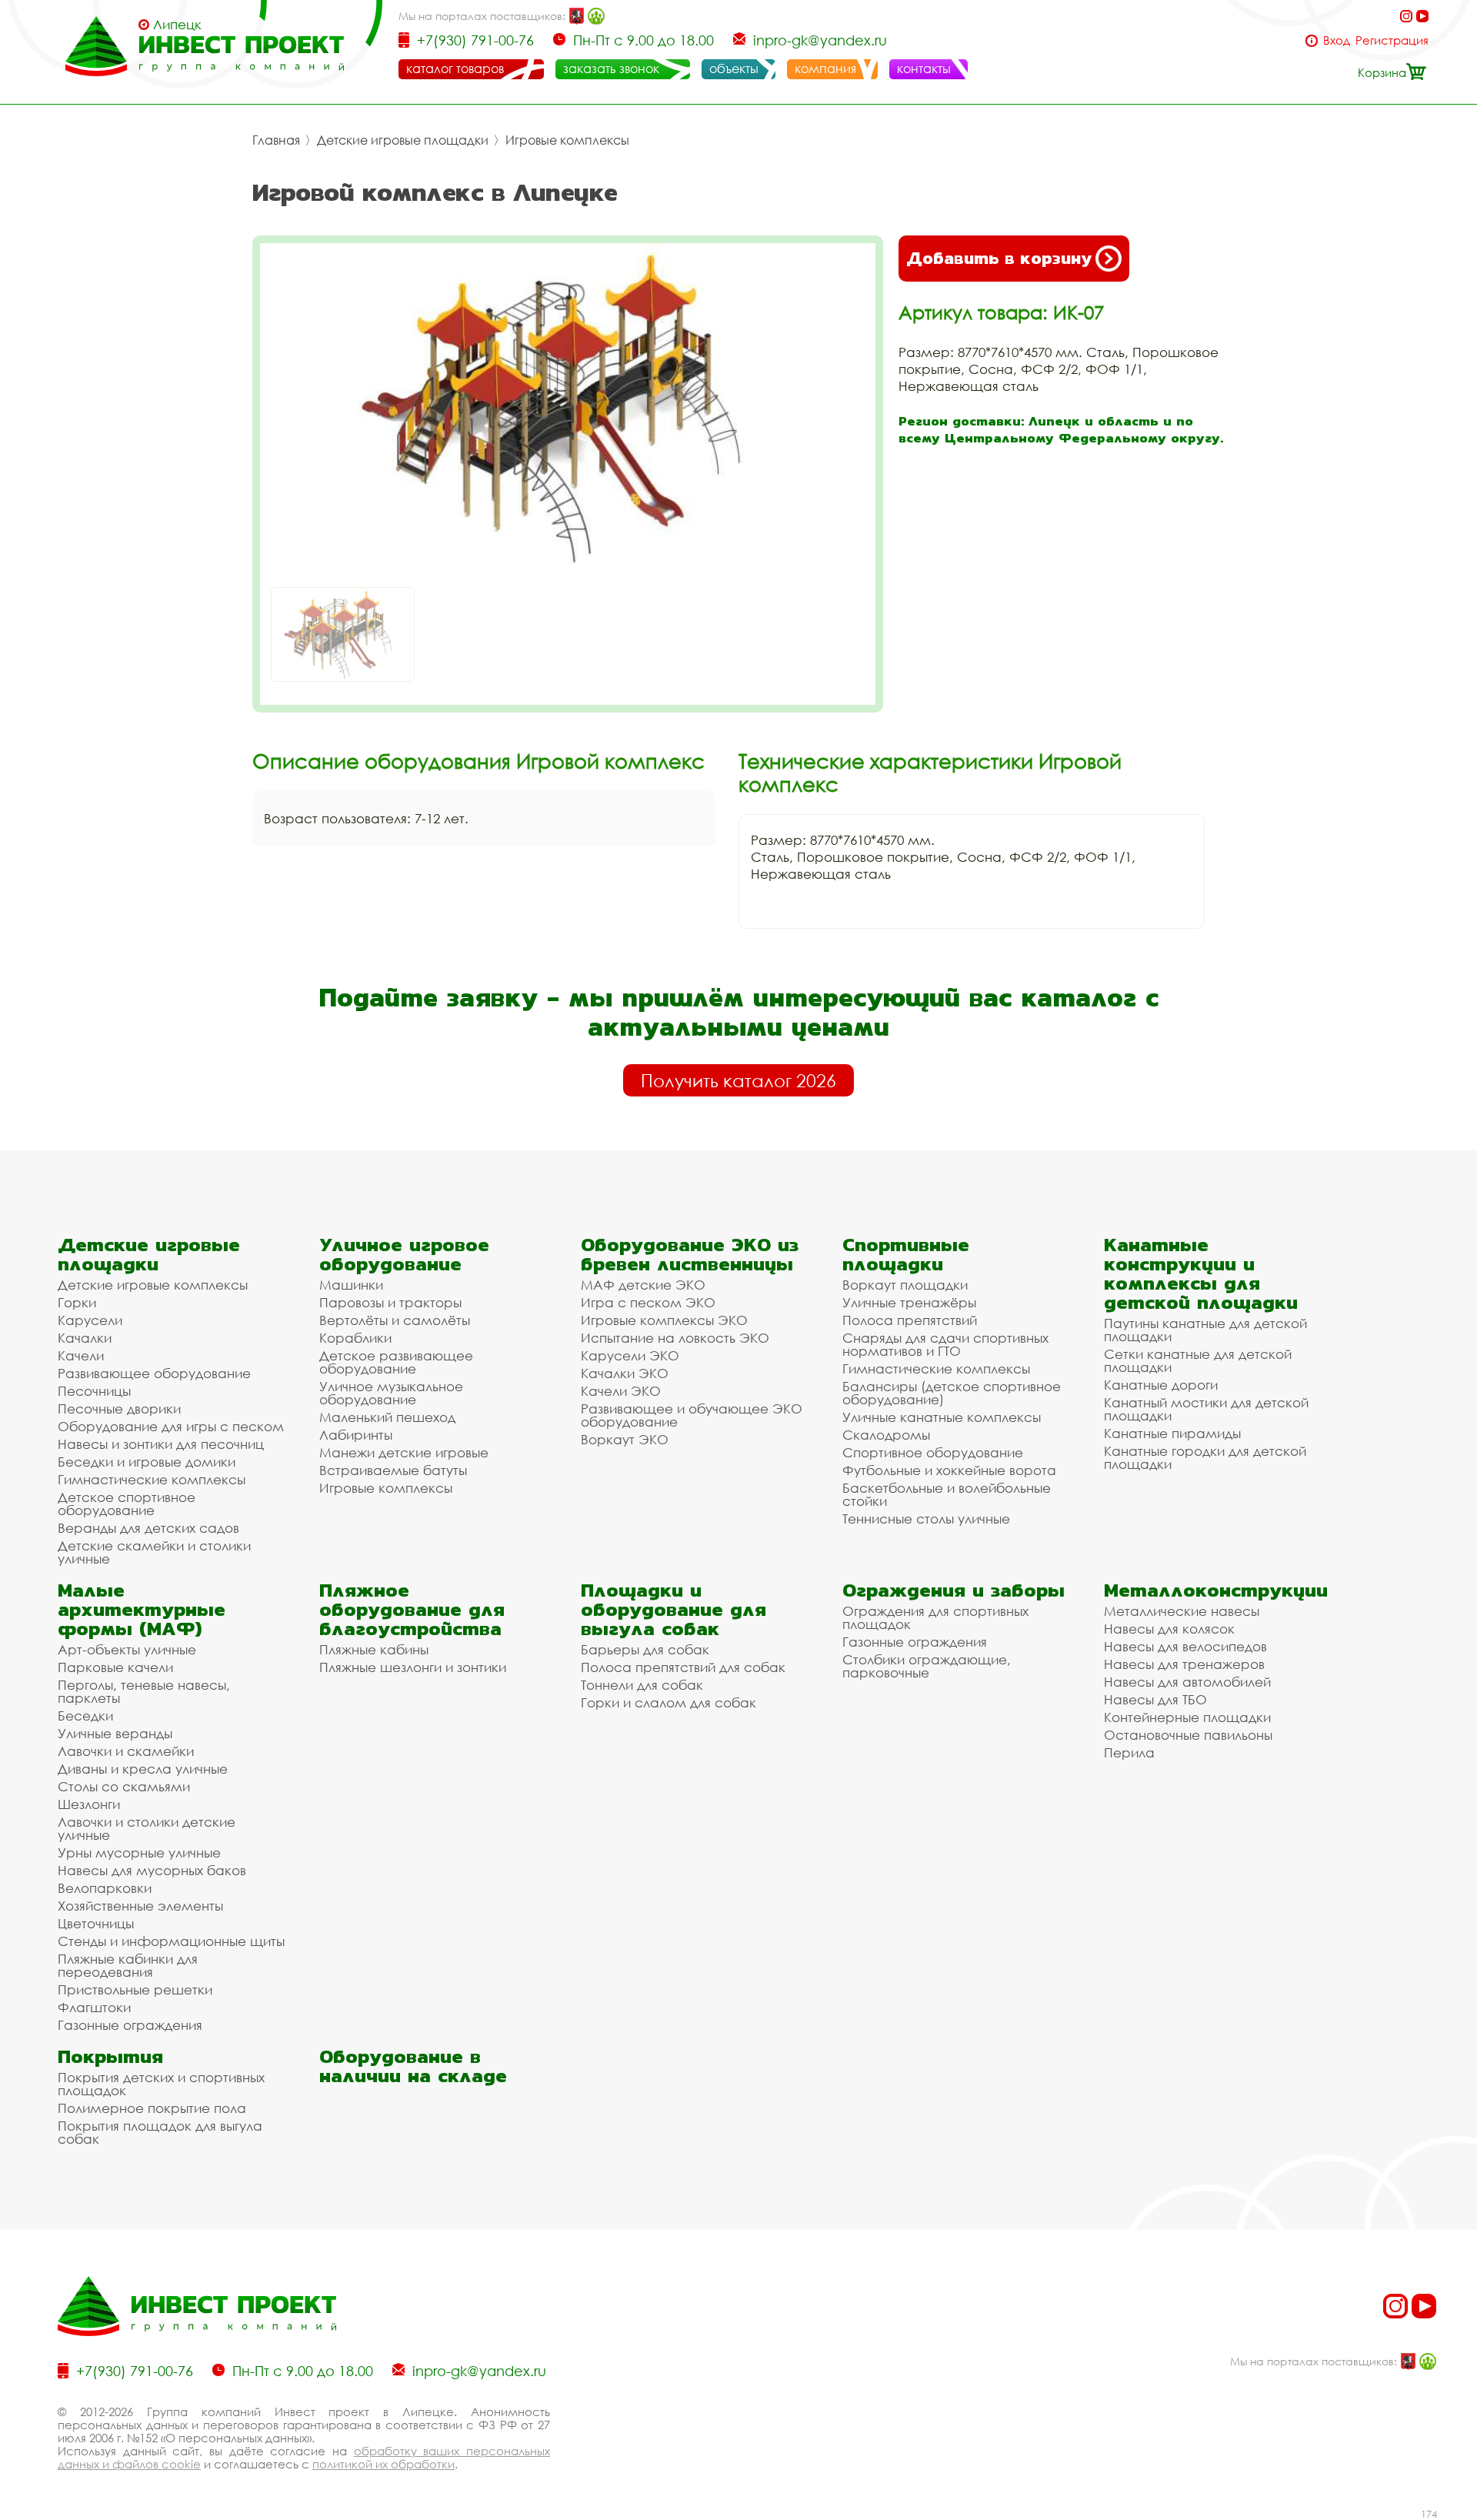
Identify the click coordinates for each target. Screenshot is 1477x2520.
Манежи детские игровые (404, 1452)
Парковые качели (115, 1667)
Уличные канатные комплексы (942, 1417)
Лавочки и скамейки (126, 1751)
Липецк (177, 25)
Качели (81, 1355)
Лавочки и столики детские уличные (147, 1828)
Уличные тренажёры (909, 1302)
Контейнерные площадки (1187, 1717)
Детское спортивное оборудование (127, 1504)
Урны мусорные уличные (139, 1852)
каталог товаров (455, 68)
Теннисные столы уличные (926, 1519)
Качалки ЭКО (625, 1373)
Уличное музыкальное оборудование (391, 1393)
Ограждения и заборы (954, 1590)
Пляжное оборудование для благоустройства (412, 1609)
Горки (77, 1302)
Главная (276, 140)
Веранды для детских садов (148, 1528)
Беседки (85, 1716)
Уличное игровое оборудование (404, 1254)
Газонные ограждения (130, 2025)
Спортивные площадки (906, 1254)
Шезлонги (89, 1804)
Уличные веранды (115, 1733)
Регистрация (1392, 40)
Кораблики (355, 1338)
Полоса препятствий (910, 1320)
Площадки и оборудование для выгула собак (673, 1609)
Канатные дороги (1161, 1385)
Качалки (85, 1338)
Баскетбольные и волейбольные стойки (947, 1494)
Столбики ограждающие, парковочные (927, 1666)
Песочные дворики (119, 1409)
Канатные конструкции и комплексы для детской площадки (1201, 1273)
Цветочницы (96, 1923)
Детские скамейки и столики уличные (154, 1552)
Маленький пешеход (387, 1417)
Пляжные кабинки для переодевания (128, 1965)
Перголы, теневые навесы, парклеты (144, 1691)
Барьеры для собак (645, 1649)
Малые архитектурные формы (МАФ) (142, 1609)
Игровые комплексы (567, 140)
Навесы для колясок (1169, 1629)
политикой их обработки (383, 2464)
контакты (924, 68)
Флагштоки (94, 2007)
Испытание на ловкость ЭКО (675, 1338)
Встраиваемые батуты (393, 1470)
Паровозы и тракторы (390, 1302)
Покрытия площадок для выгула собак (160, 2132)
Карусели (90, 1320)
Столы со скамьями (124, 1786)
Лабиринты (356, 1435)
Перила (1129, 1752)
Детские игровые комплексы (153, 1285)
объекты (734, 68)
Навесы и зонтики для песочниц (161, 1444)
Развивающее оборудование (154, 1373)
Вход (1337, 40)
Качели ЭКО (621, 1391)
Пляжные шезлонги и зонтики (413, 1667)
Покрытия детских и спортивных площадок (161, 2084)
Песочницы (94, 1391)
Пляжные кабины (374, 1649)
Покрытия (110, 2056)
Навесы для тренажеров (1184, 1664)
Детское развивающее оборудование (396, 1362)
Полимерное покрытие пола (152, 2108)
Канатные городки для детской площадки (1205, 1457)
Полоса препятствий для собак (683, 1667)
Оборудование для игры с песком (171, 1426)
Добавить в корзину (999, 258)
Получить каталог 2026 (738, 1080)
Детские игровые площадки (403, 140)
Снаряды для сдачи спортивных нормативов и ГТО (945, 1344)
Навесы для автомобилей (1187, 1682)
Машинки (351, 1285)
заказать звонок (611, 68)
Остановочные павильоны (1188, 1735)
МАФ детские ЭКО (643, 1285)
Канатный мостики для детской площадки (1206, 1409)
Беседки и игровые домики (147, 1462)
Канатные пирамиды (1172, 1433)
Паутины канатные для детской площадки (1205, 1330)
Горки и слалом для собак (668, 1702)
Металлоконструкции (1216, 1590)
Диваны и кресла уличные (143, 1769)
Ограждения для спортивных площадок (935, 1617)
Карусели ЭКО (630, 1355)
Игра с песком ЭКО (648, 1302)
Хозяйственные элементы (140, 1906)
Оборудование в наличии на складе (413, 2066)
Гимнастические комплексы (152, 1479)
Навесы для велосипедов (1185, 1646)
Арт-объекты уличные (127, 1649)
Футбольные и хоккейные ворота (949, 1470)
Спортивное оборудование (933, 1452)
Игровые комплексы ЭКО (664, 1320)
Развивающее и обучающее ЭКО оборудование (692, 1415)
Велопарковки (105, 1888)
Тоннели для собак (642, 1685)
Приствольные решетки (135, 1989)
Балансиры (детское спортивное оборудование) (952, 1393)
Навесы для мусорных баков (152, 1870)
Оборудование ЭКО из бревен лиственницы (690, 1254)
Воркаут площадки (905, 1285)
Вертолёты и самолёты (395, 1320)
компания (825, 68)
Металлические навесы (1182, 1611)
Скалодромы (886, 1435)
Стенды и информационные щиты (171, 1941)
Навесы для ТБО (1155, 1699)
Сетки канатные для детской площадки (1198, 1360)
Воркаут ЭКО (625, 1439)
